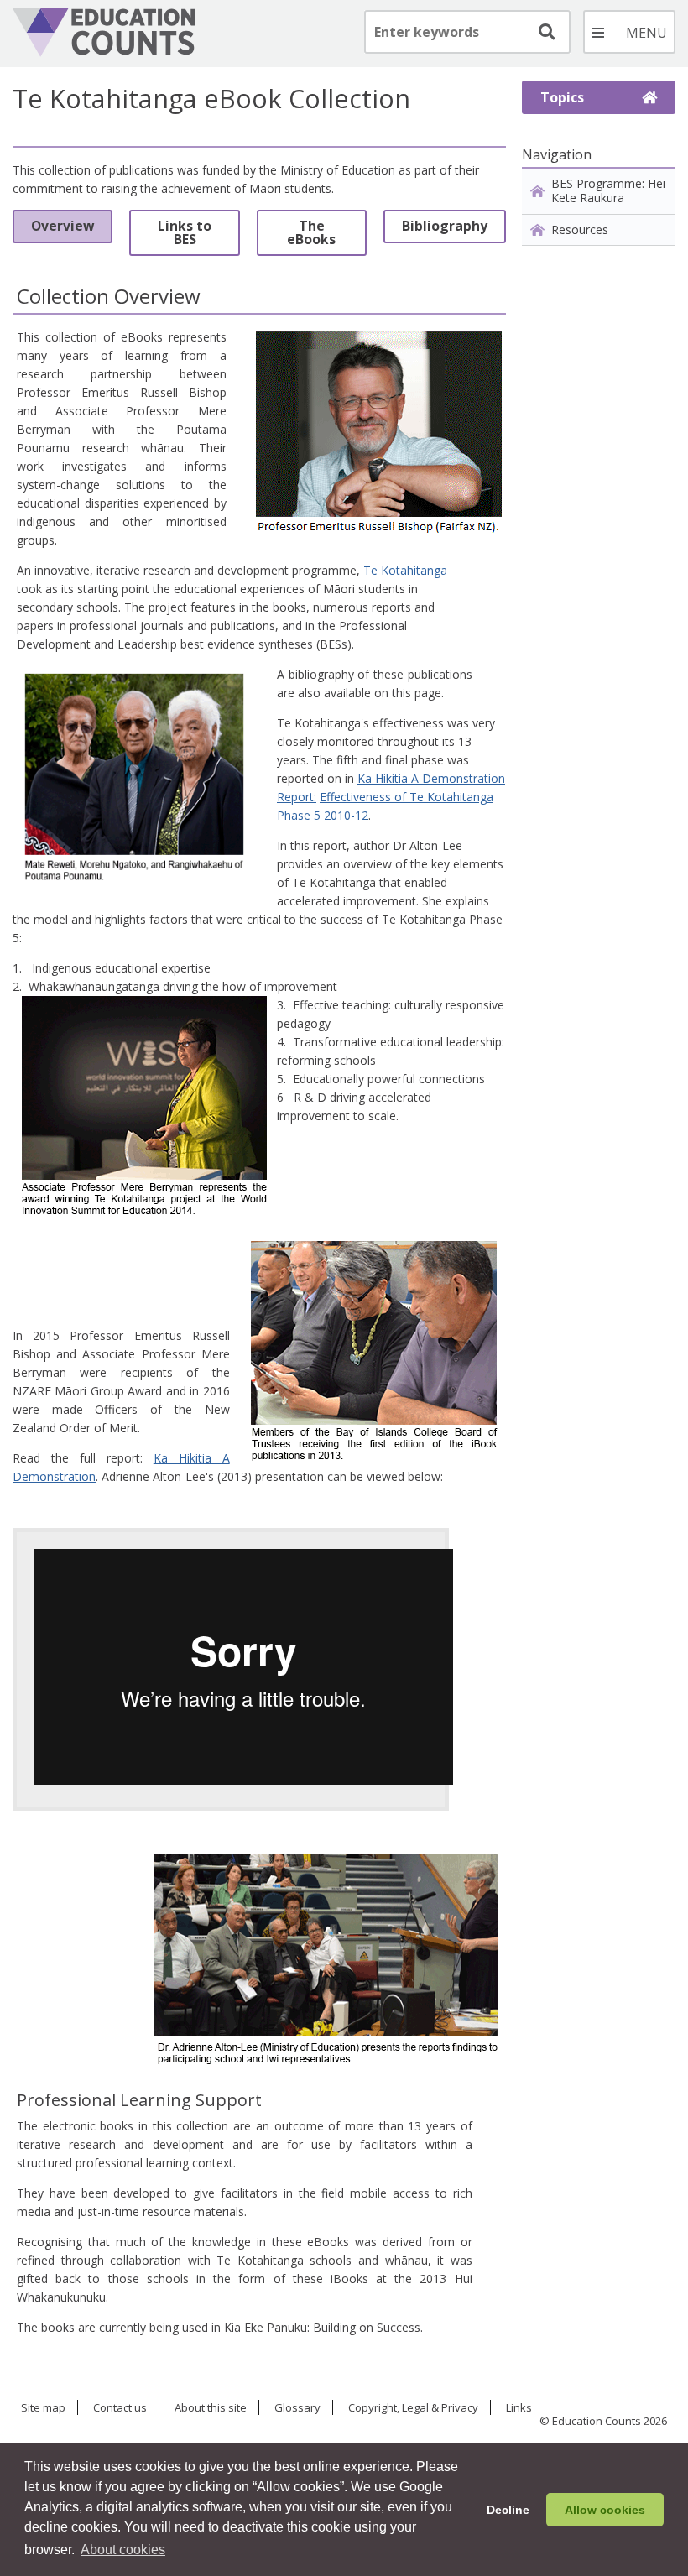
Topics (562, 97)
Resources (580, 229)
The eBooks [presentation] (311, 232)
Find (545, 32)
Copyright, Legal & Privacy (413, 2408)
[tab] (63, 233)
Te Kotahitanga (405, 570)
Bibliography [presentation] (445, 226)
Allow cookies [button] (605, 2510)
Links (519, 2408)
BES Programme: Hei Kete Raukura (608, 190)
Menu (629, 32)
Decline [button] (508, 2510)
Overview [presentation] (63, 226)
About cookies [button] (123, 2550)
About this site (211, 2408)
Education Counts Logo (104, 33)
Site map (43, 2408)
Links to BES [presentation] (185, 232)
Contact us (120, 2408)
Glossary (297, 2408)
